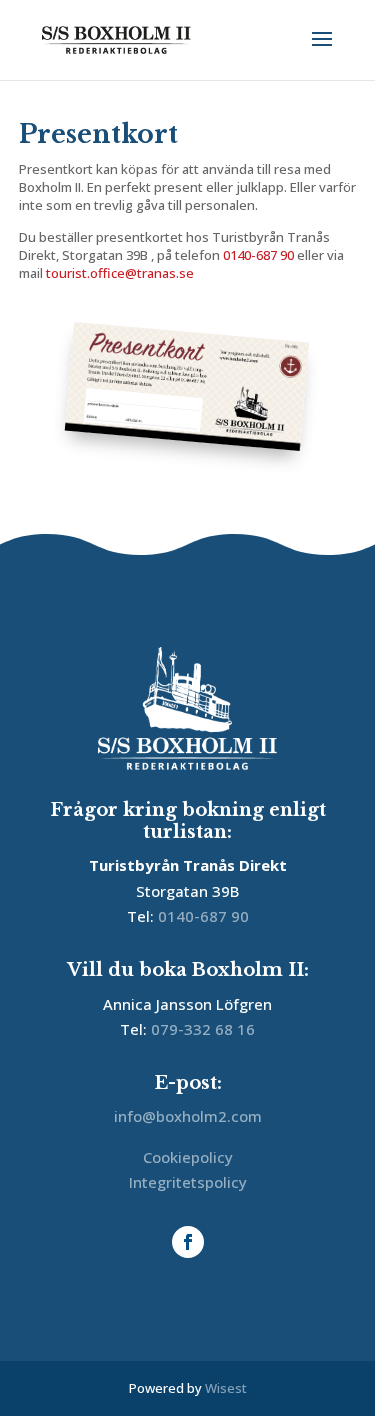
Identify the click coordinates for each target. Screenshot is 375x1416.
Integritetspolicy (188, 1182)
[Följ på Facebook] (188, 1242)
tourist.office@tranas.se (120, 273)
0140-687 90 (258, 255)
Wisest (226, 1388)
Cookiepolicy (188, 1157)
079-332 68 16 (203, 1029)
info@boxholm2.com (188, 1116)
